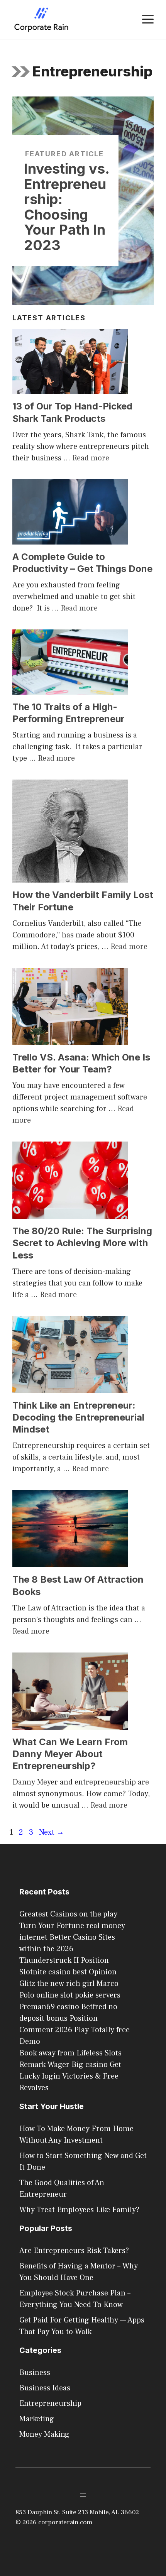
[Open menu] (83, 2495)
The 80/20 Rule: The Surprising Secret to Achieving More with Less (82, 1243)
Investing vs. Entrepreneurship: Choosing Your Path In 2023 (67, 207)
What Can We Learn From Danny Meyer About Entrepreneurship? (70, 1754)
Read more (91, 458)
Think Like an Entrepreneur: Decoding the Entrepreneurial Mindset (78, 1417)
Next (52, 1832)
